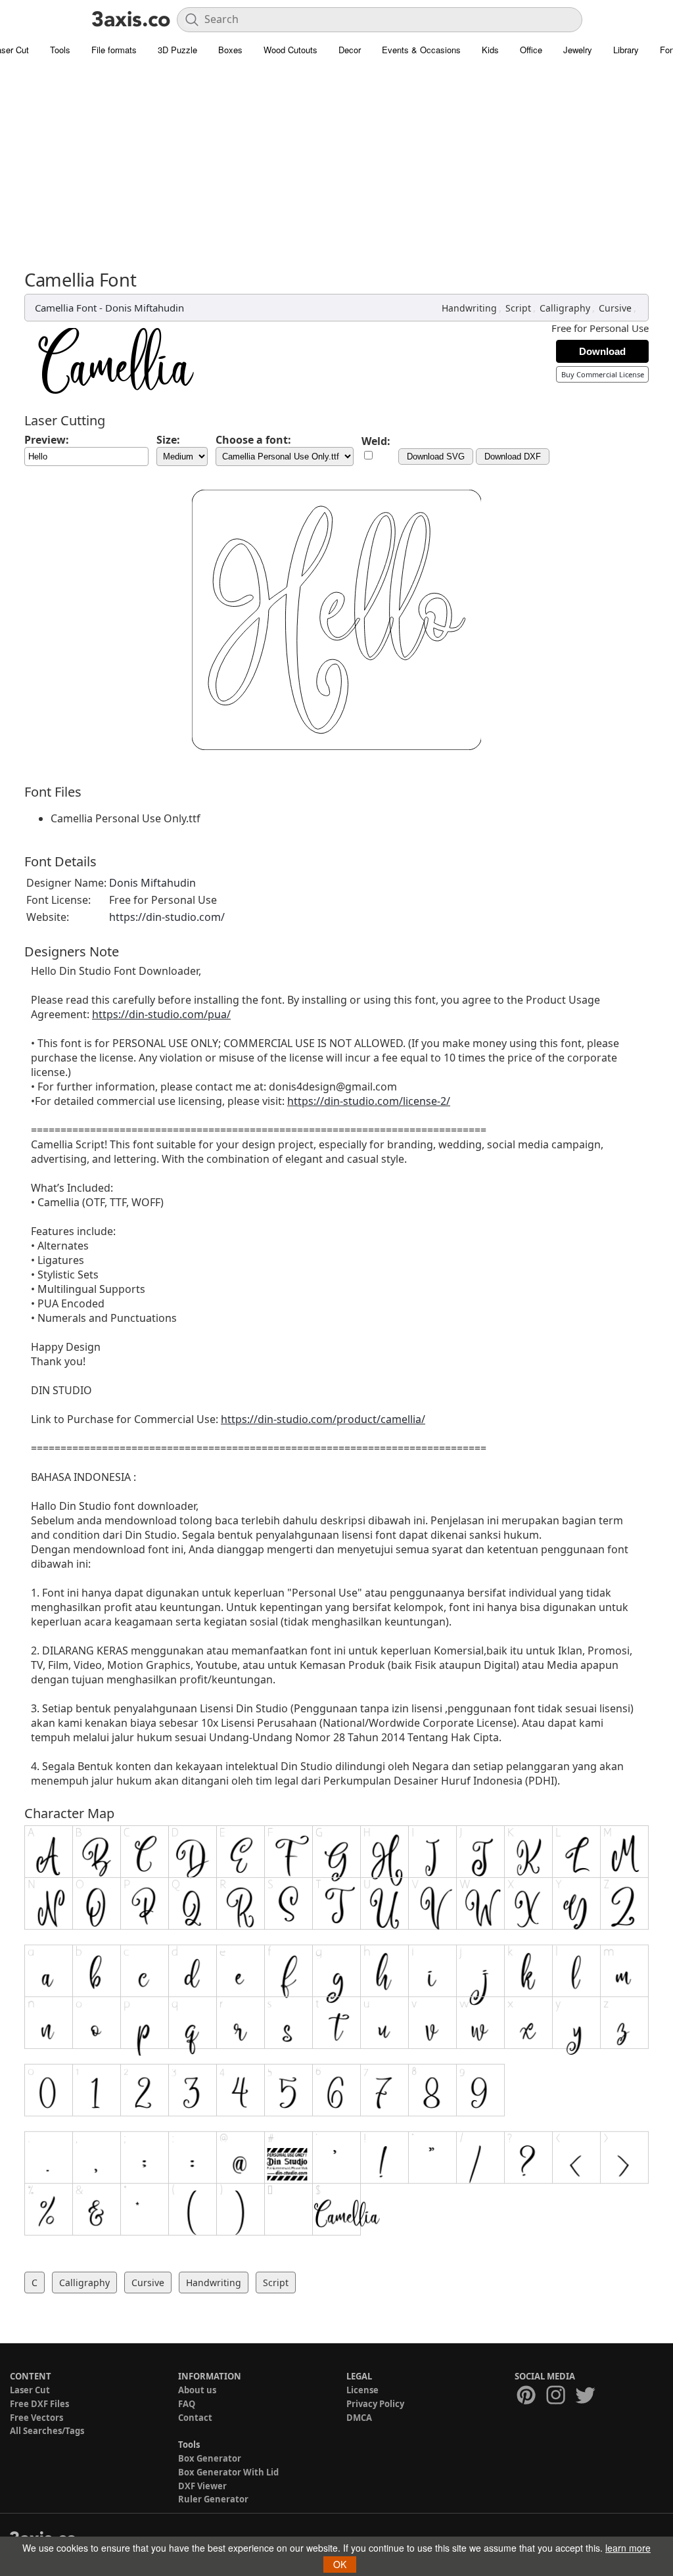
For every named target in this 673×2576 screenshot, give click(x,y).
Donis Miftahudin (145, 308)
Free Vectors (36, 2418)
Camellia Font (66, 308)
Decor (350, 50)
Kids (490, 50)
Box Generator (210, 2458)
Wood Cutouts (290, 50)
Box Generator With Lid (228, 2472)
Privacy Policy (375, 2404)
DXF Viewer (202, 2486)
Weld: (376, 441)
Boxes (230, 50)
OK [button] (340, 2564)
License (362, 2390)
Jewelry (578, 50)
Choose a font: (253, 440)
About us (197, 2390)
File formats (114, 50)
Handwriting (469, 308)
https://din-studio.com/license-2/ (369, 1101)
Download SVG (436, 457)
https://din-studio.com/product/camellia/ (323, 1419)
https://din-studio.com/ (167, 917)
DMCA (359, 2418)
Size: (168, 440)
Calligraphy (565, 308)
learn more (628, 2548)
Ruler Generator (213, 2499)
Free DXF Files (39, 2404)
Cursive (615, 308)
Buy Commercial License (603, 374)
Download (602, 351)
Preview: (47, 440)
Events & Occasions (421, 50)
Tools (60, 50)
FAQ (187, 2404)
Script (518, 308)
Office (531, 50)
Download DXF (513, 457)
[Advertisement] (336, 171)
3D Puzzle (177, 50)
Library (626, 50)
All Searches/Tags (47, 2431)
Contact (195, 2418)
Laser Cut (30, 2390)
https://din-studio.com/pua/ (161, 1014)
